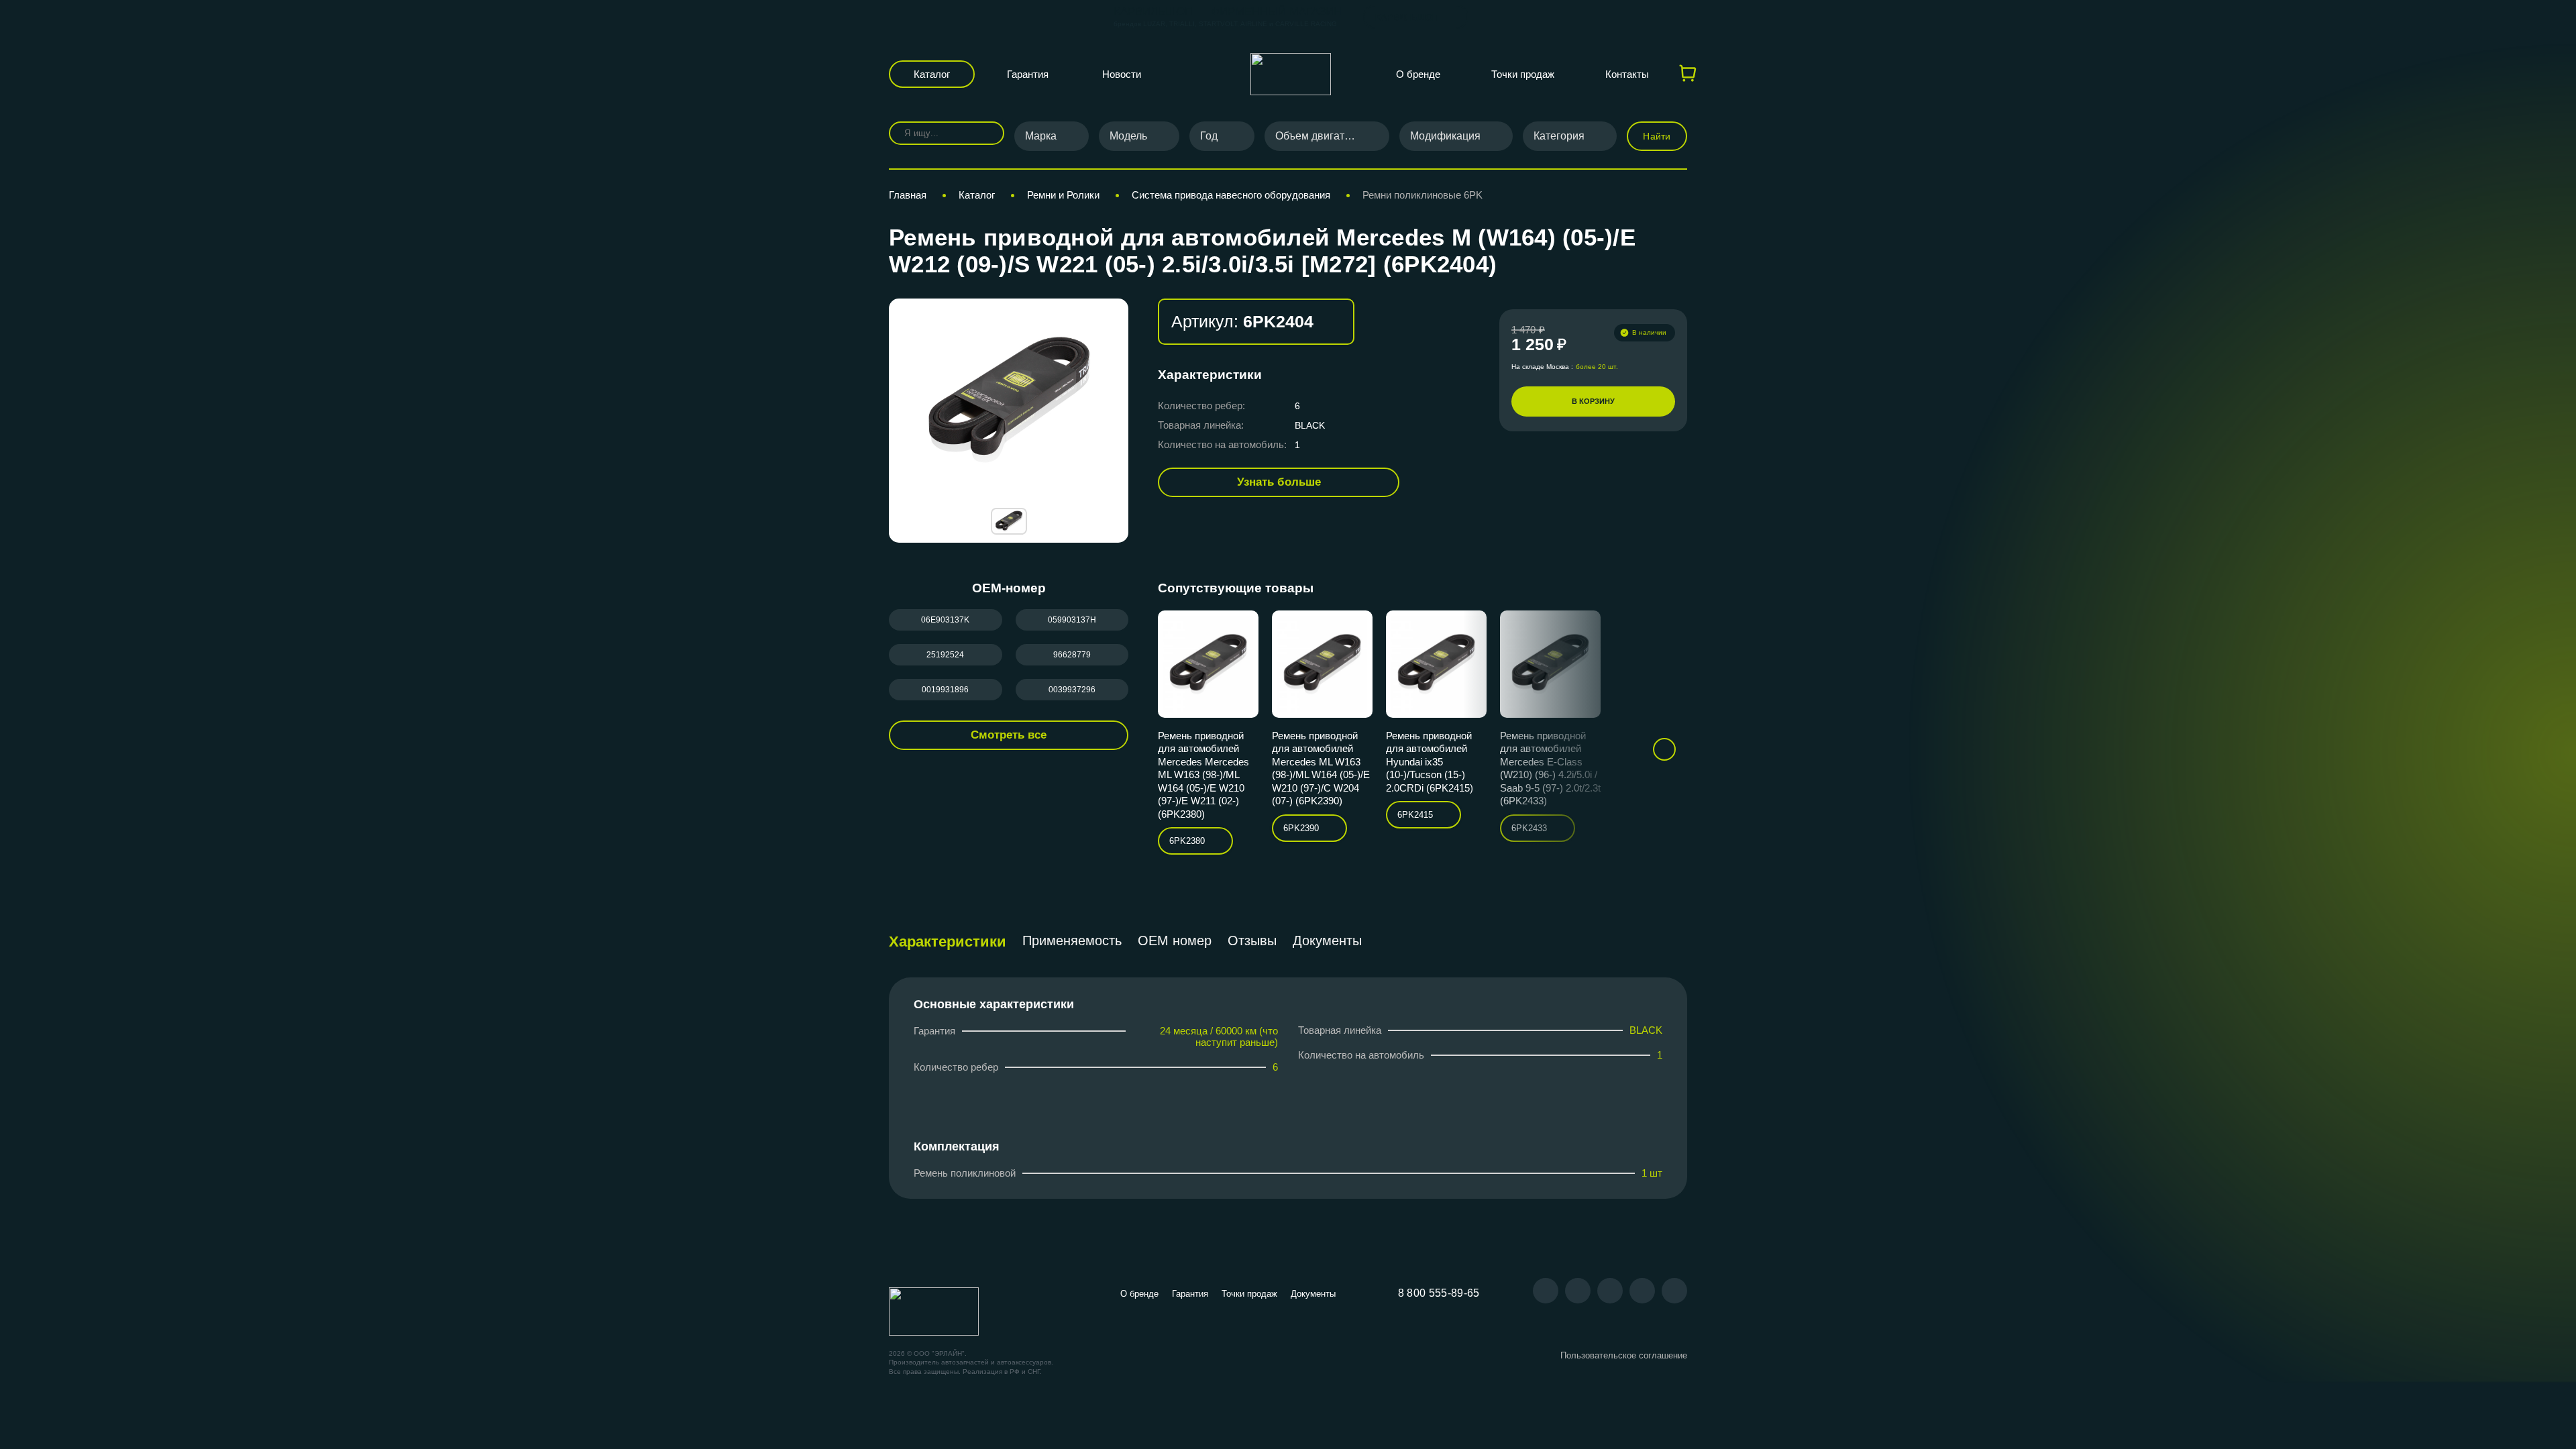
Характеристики (948, 942)
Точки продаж (1523, 74)
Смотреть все (1009, 735)
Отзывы (1252, 941)
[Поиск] (984, 133)
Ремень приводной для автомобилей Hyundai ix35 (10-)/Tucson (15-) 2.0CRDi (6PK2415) (1430, 762)
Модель (1128, 136)
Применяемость (1072, 941)
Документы (1327, 941)
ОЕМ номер (1175, 941)
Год (1209, 136)
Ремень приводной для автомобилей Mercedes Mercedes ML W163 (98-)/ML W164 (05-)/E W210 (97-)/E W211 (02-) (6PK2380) (1203, 775)
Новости (1122, 74)
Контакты (1627, 74)
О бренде (1418, 74)
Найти (1657, 136)
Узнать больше (1279, 482)
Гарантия (1028, 74)
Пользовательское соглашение (1624, 1355)
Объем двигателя (1319, 136)
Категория (1559, 136)
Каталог (932, 74)
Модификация (1445, 136)
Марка (1041, 136)
